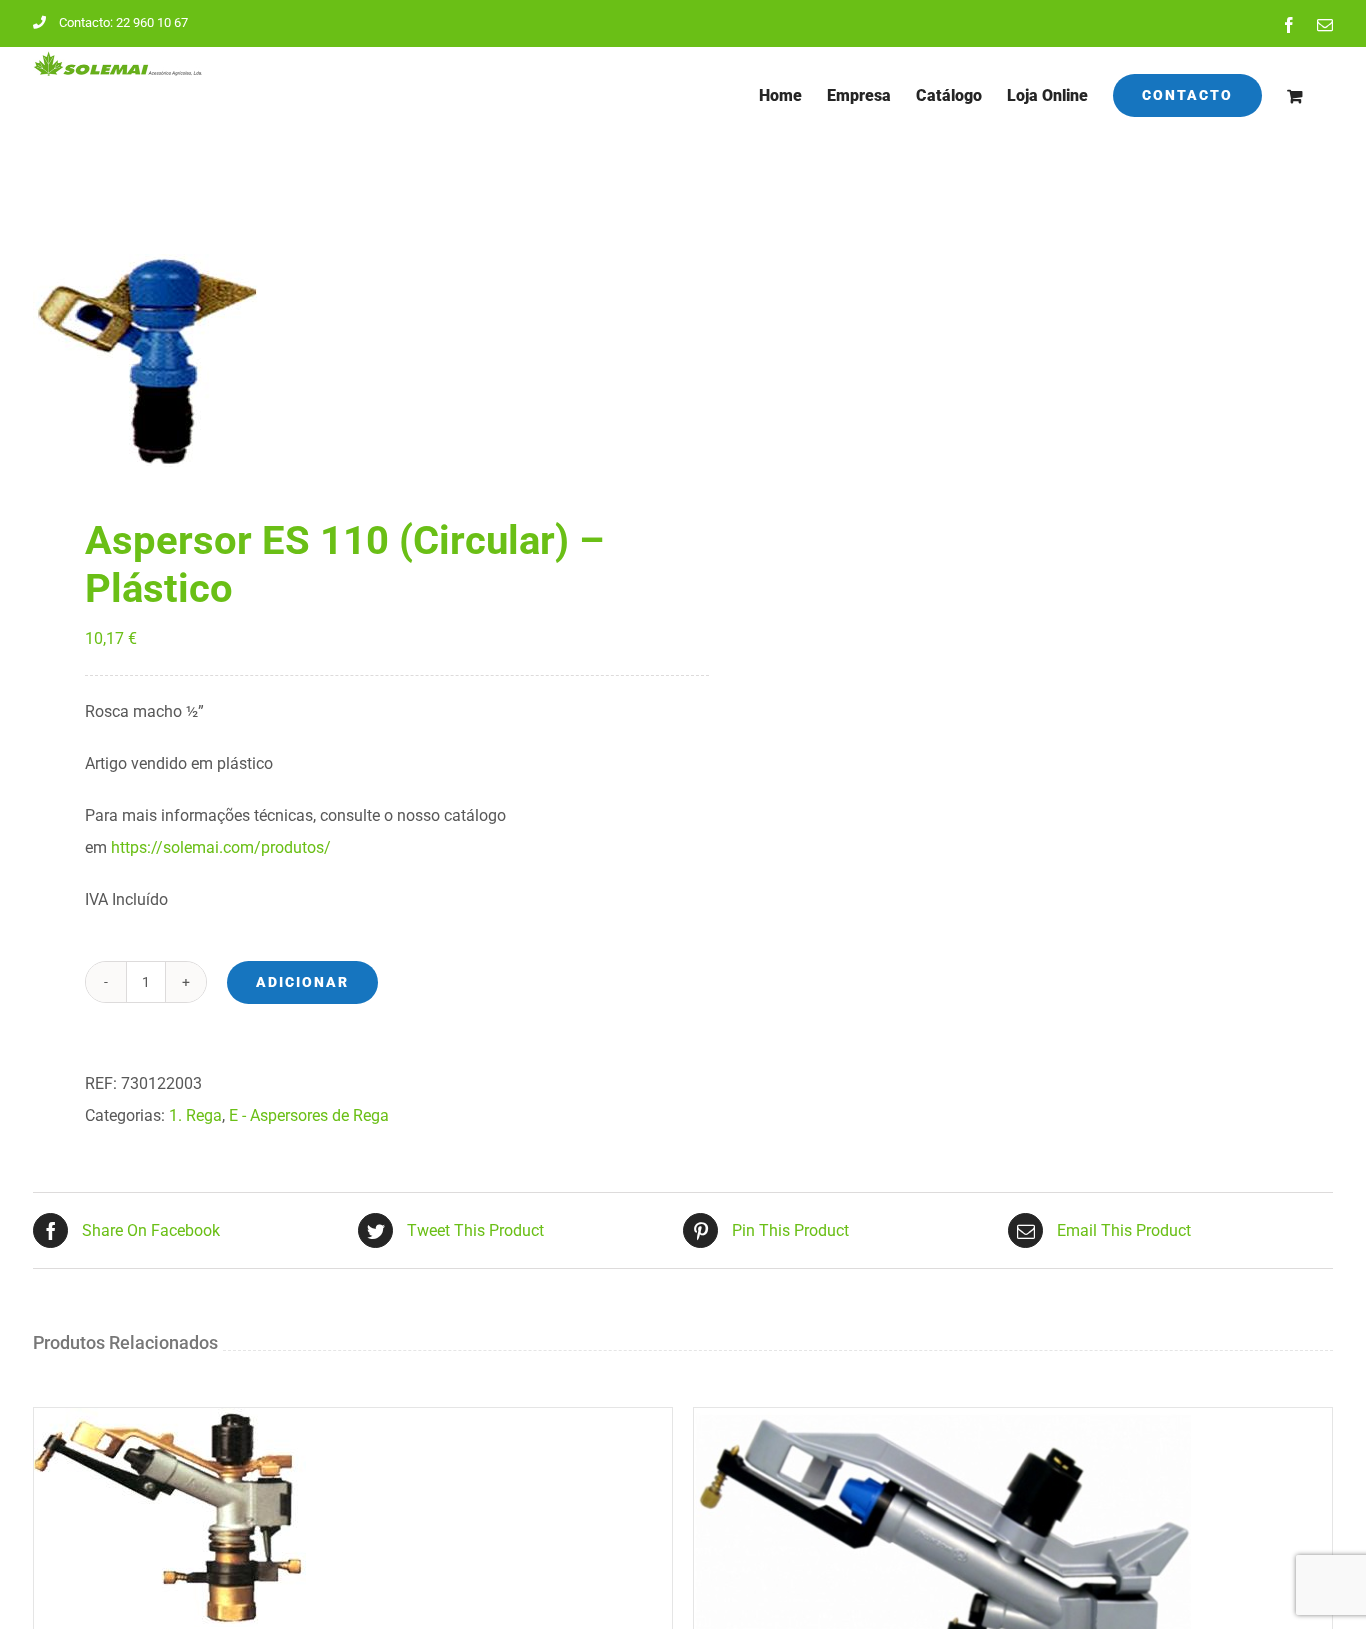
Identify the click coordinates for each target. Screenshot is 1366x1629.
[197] (345, 360)
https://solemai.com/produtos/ (221, 847)
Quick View (221, 1522)
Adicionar (302, 982)
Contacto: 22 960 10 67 (123, 22)
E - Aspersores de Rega (309, 1115)
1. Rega (195, 1115)
